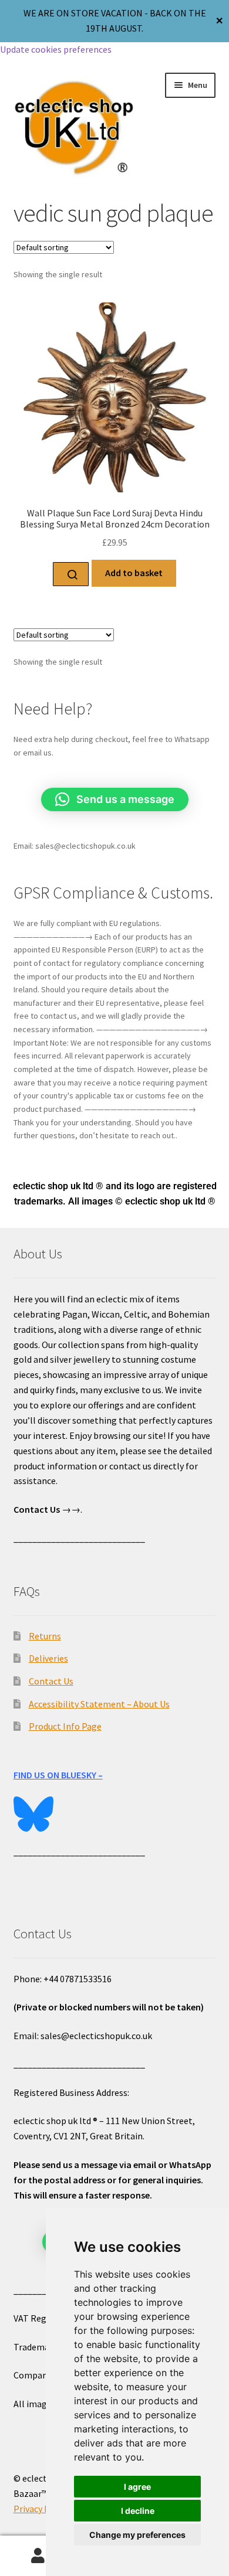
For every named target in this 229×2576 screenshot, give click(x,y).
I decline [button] (138, 2511)
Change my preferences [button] (137, 2535)
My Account (38, 2556)
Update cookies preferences (56, 49)
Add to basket (134, 573)
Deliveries (48, 1658)
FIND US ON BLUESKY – (58, 1775)
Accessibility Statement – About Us (99, 1704)
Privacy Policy (41, 2509)
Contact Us (51, 1681)
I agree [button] (137, 2487)
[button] (115, 799)
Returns (45, 1636)
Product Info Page (65, 1726)
